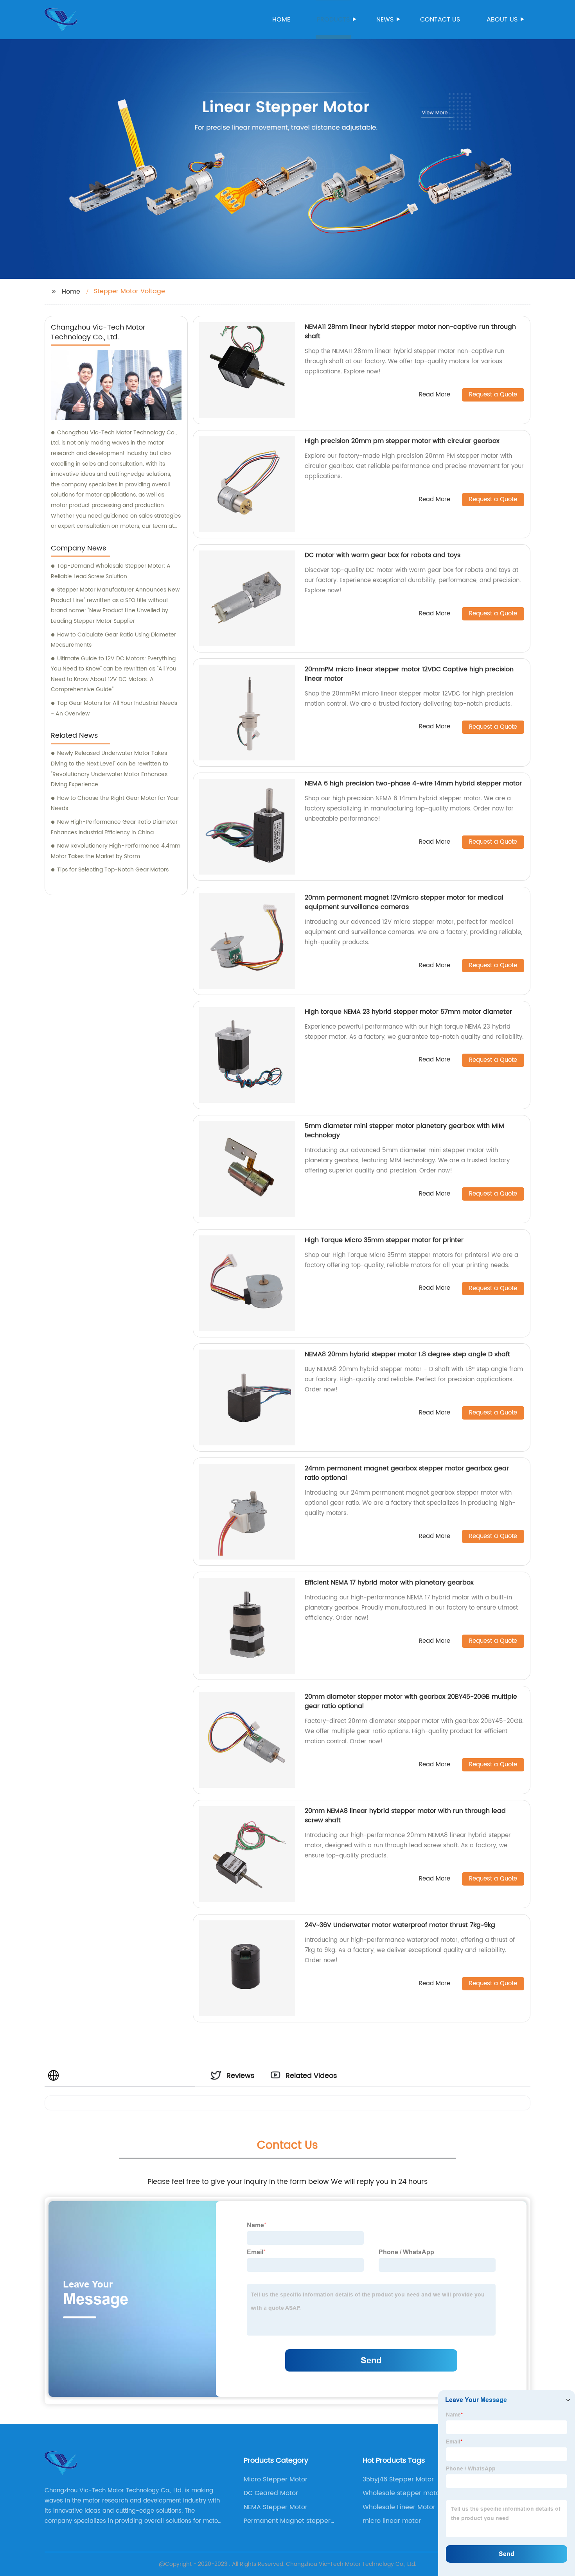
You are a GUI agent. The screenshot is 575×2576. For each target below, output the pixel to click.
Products (333, 20)
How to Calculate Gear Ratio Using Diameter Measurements (113, 640)
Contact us (440, 20)
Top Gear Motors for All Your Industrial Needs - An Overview (114, 708)
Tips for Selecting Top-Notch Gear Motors (113, 870)
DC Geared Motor (271, 2493)
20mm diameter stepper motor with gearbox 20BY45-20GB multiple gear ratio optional (411, 1701)
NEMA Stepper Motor (276, 2507)
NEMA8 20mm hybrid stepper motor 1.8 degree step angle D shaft (407, 1354)
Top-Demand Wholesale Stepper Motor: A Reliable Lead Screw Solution (111, 571)
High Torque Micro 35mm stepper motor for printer (384, 1240)
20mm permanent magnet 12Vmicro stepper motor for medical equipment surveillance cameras (404, 902)
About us (502, 20)
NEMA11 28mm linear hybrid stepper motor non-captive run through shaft (410, 332)
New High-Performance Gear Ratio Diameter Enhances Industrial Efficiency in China (114, 827)
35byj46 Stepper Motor (398, 2479)
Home (281, 20)
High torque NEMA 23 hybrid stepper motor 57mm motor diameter (408, 1012)
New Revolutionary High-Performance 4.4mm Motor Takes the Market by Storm (116, 851)
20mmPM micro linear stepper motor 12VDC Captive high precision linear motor (409, 674)
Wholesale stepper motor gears (402, 2493)
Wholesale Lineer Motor (399, 2507)
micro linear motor (392, 2521)
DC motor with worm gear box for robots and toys (383, 555)
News (385, 20)
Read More (435, 395)
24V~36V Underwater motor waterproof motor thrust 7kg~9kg (400, 1925)
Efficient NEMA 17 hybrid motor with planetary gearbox (389, 1583)
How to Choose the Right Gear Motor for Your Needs (115, 803)
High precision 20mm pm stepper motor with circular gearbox (402, 441)
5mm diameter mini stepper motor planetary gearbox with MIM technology (404, 1131)
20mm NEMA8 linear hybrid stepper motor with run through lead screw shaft (405, 1816)
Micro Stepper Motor (276, 2479)
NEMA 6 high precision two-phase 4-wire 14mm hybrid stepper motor (413, 783)
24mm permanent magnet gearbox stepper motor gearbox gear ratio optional (407, 1473)
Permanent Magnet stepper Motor (287, 2521)
